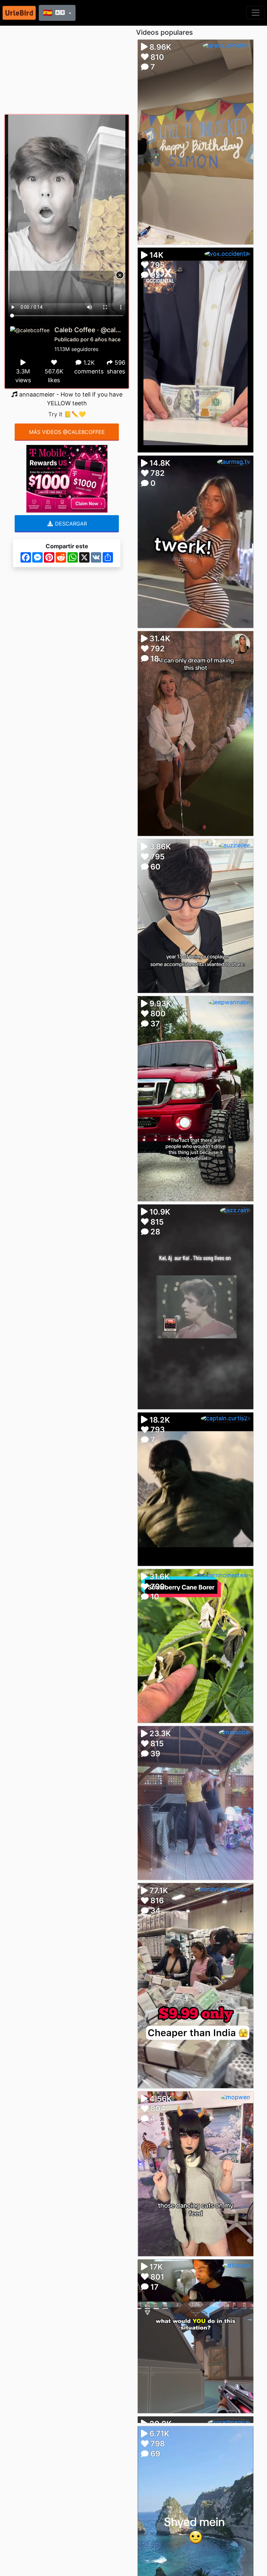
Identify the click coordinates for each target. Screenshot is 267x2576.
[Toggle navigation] (256, 13)
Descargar (70, 524)
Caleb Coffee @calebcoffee (99, 330)
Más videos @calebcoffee (67, 432)
